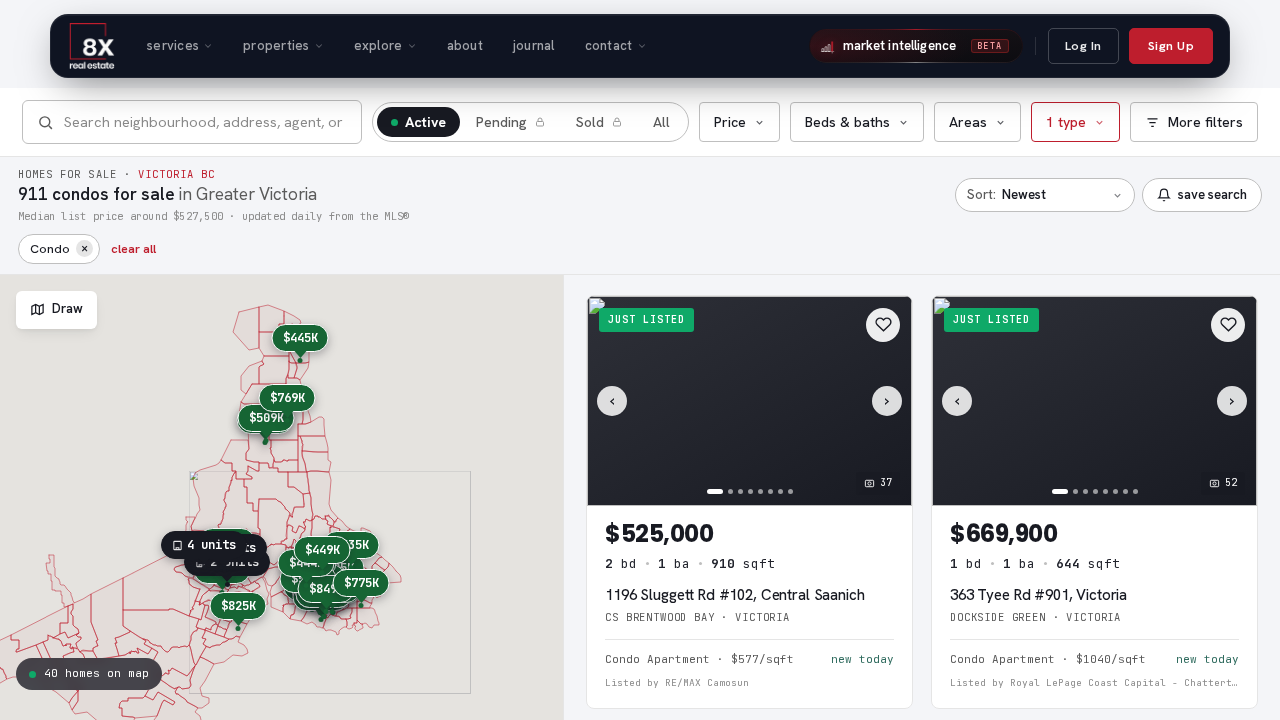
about (465, 45)
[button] (299, 343)
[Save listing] (883, 325)
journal (534, 45)
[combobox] (205, 121)
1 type (1066, 122)
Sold (590, 122)
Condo (59, 247)
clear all (133, 248)
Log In (1083, 45)
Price (730, 122)
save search (1212, 194)
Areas (968, 122)
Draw (67, 308)
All (661, 122)
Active (425, 122)
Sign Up (1171, 45)
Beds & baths (847, 122)
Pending (501, 122)
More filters (1205, 122)
